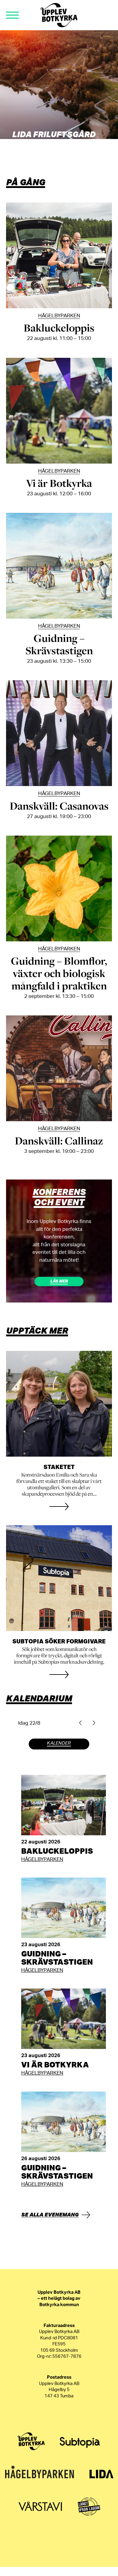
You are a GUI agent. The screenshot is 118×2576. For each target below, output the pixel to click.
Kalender (59, 1743)
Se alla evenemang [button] (50, 2214)
